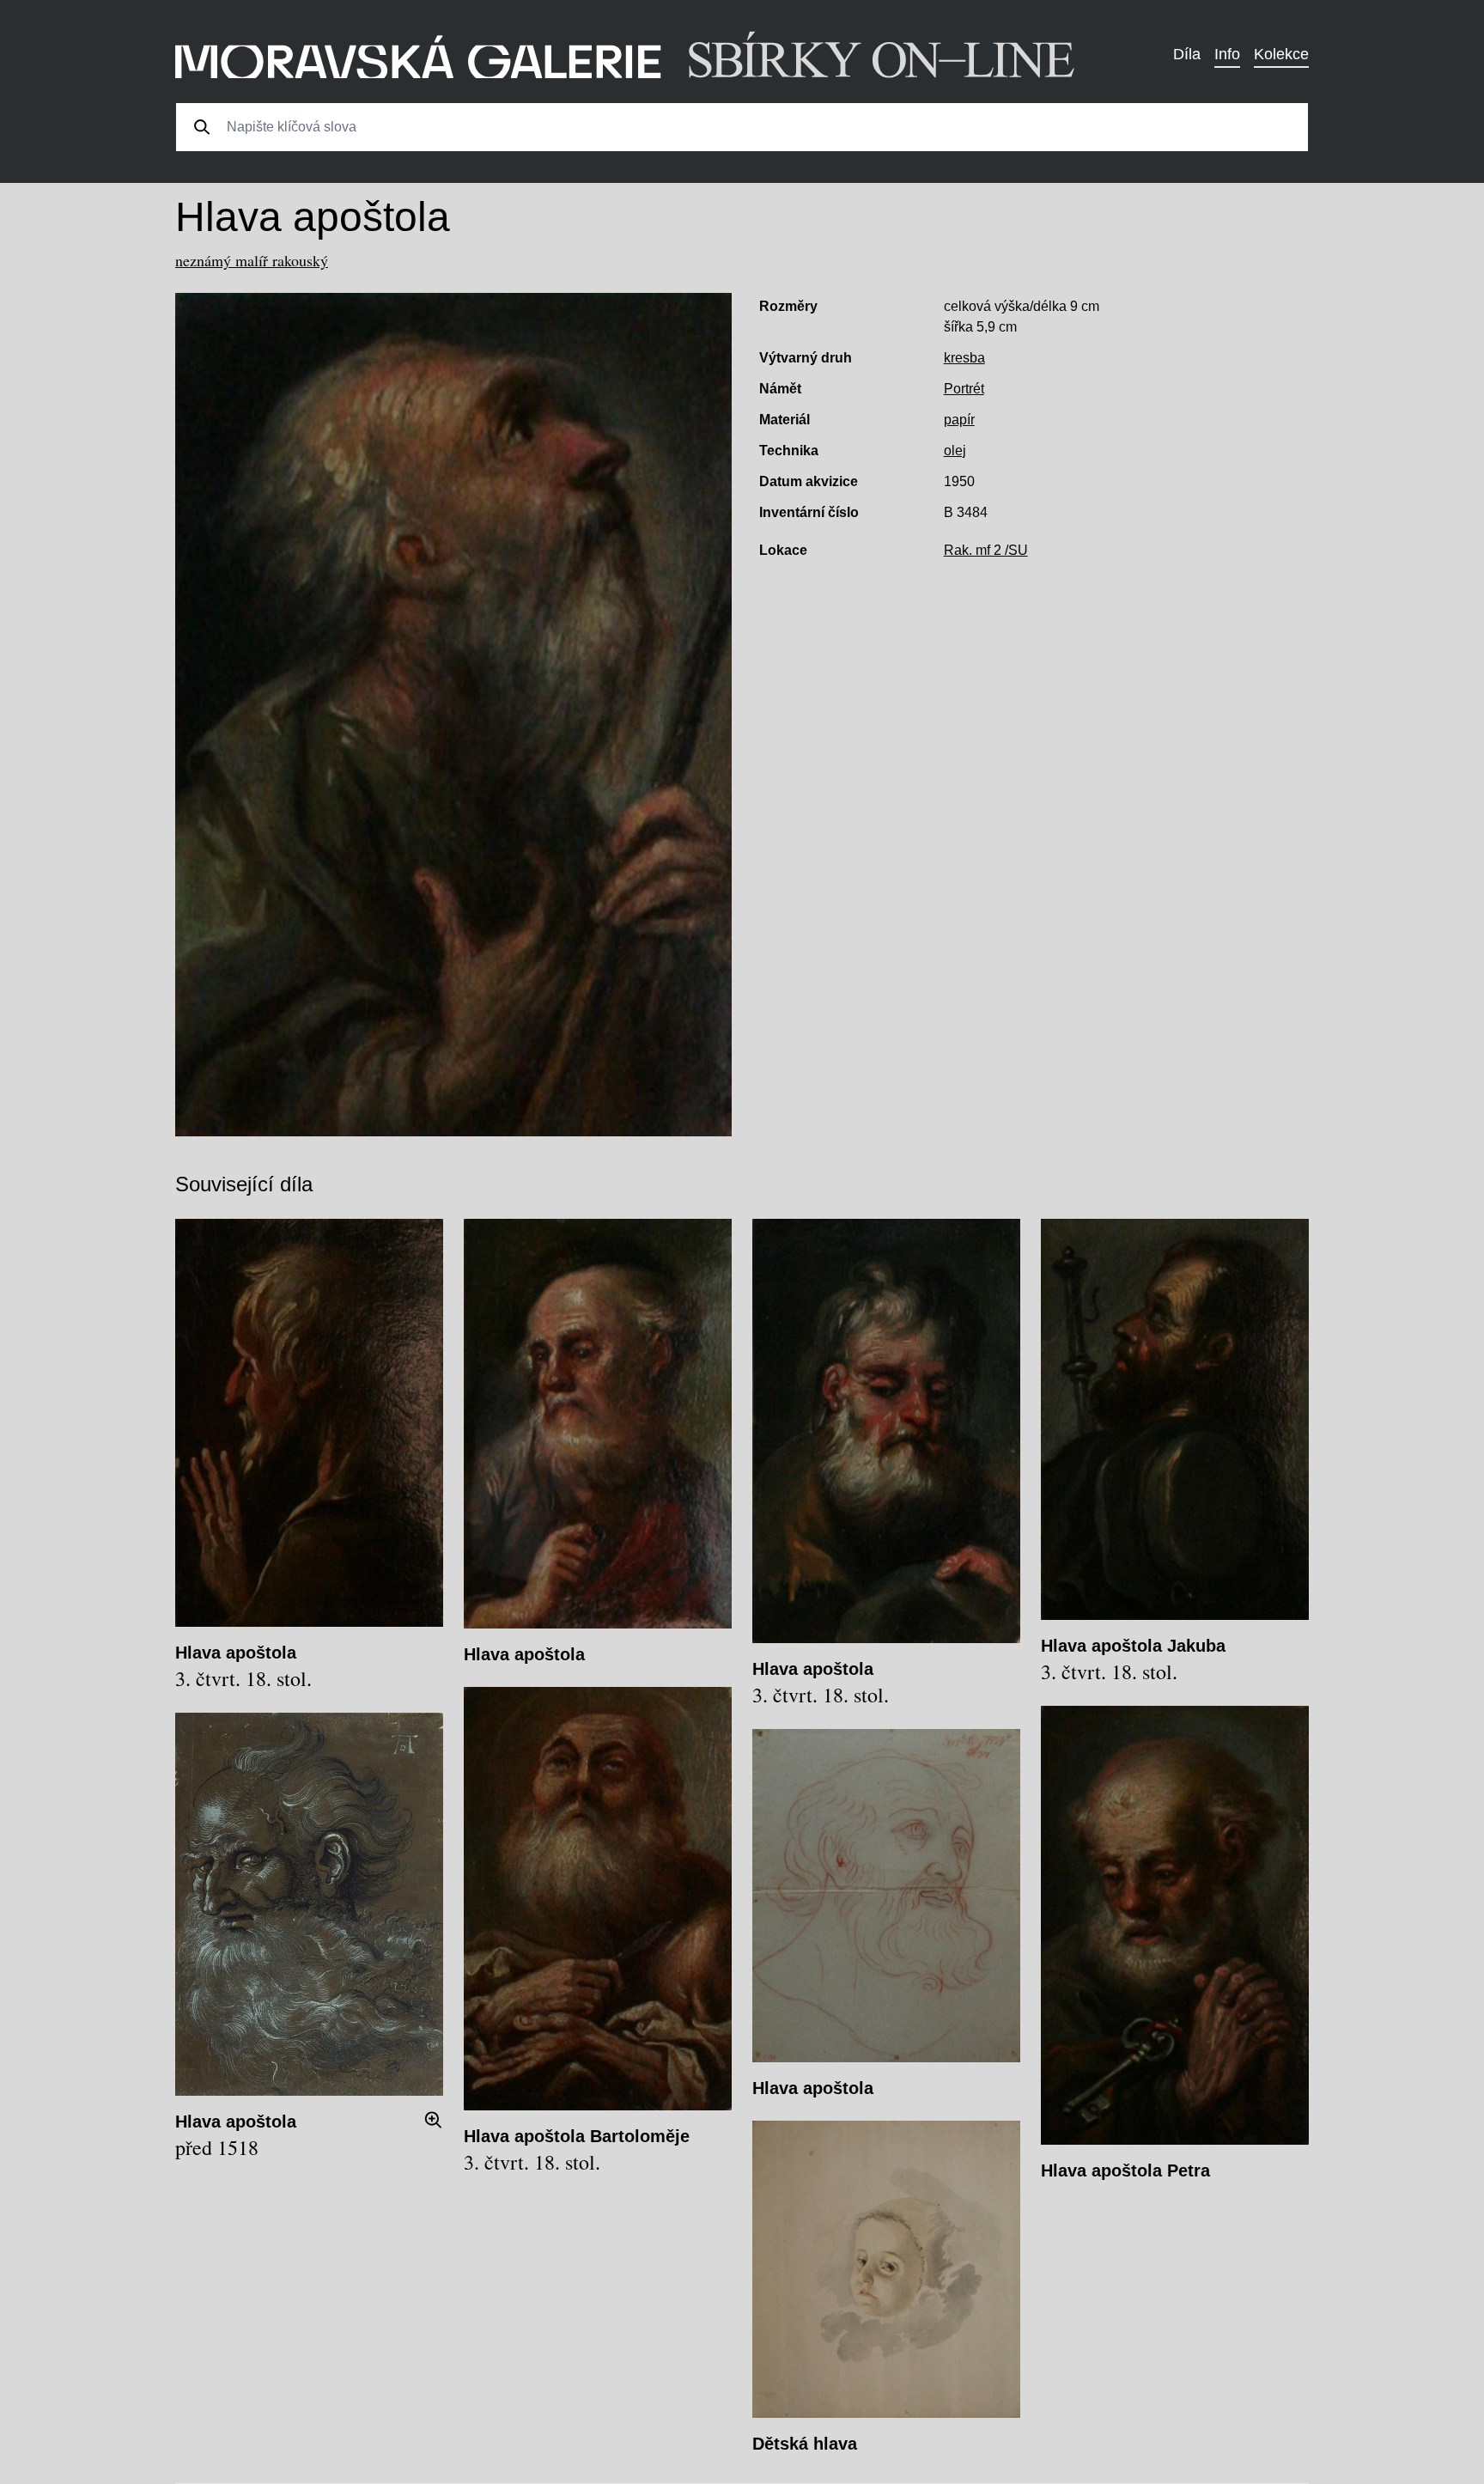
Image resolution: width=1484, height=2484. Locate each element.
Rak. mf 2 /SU (986, 550)
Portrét (964, 389)
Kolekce (1281, 54)
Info (1227, 54)
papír (959, 420)
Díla (1187, 54)
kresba (964, 358)
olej (955, 451)
